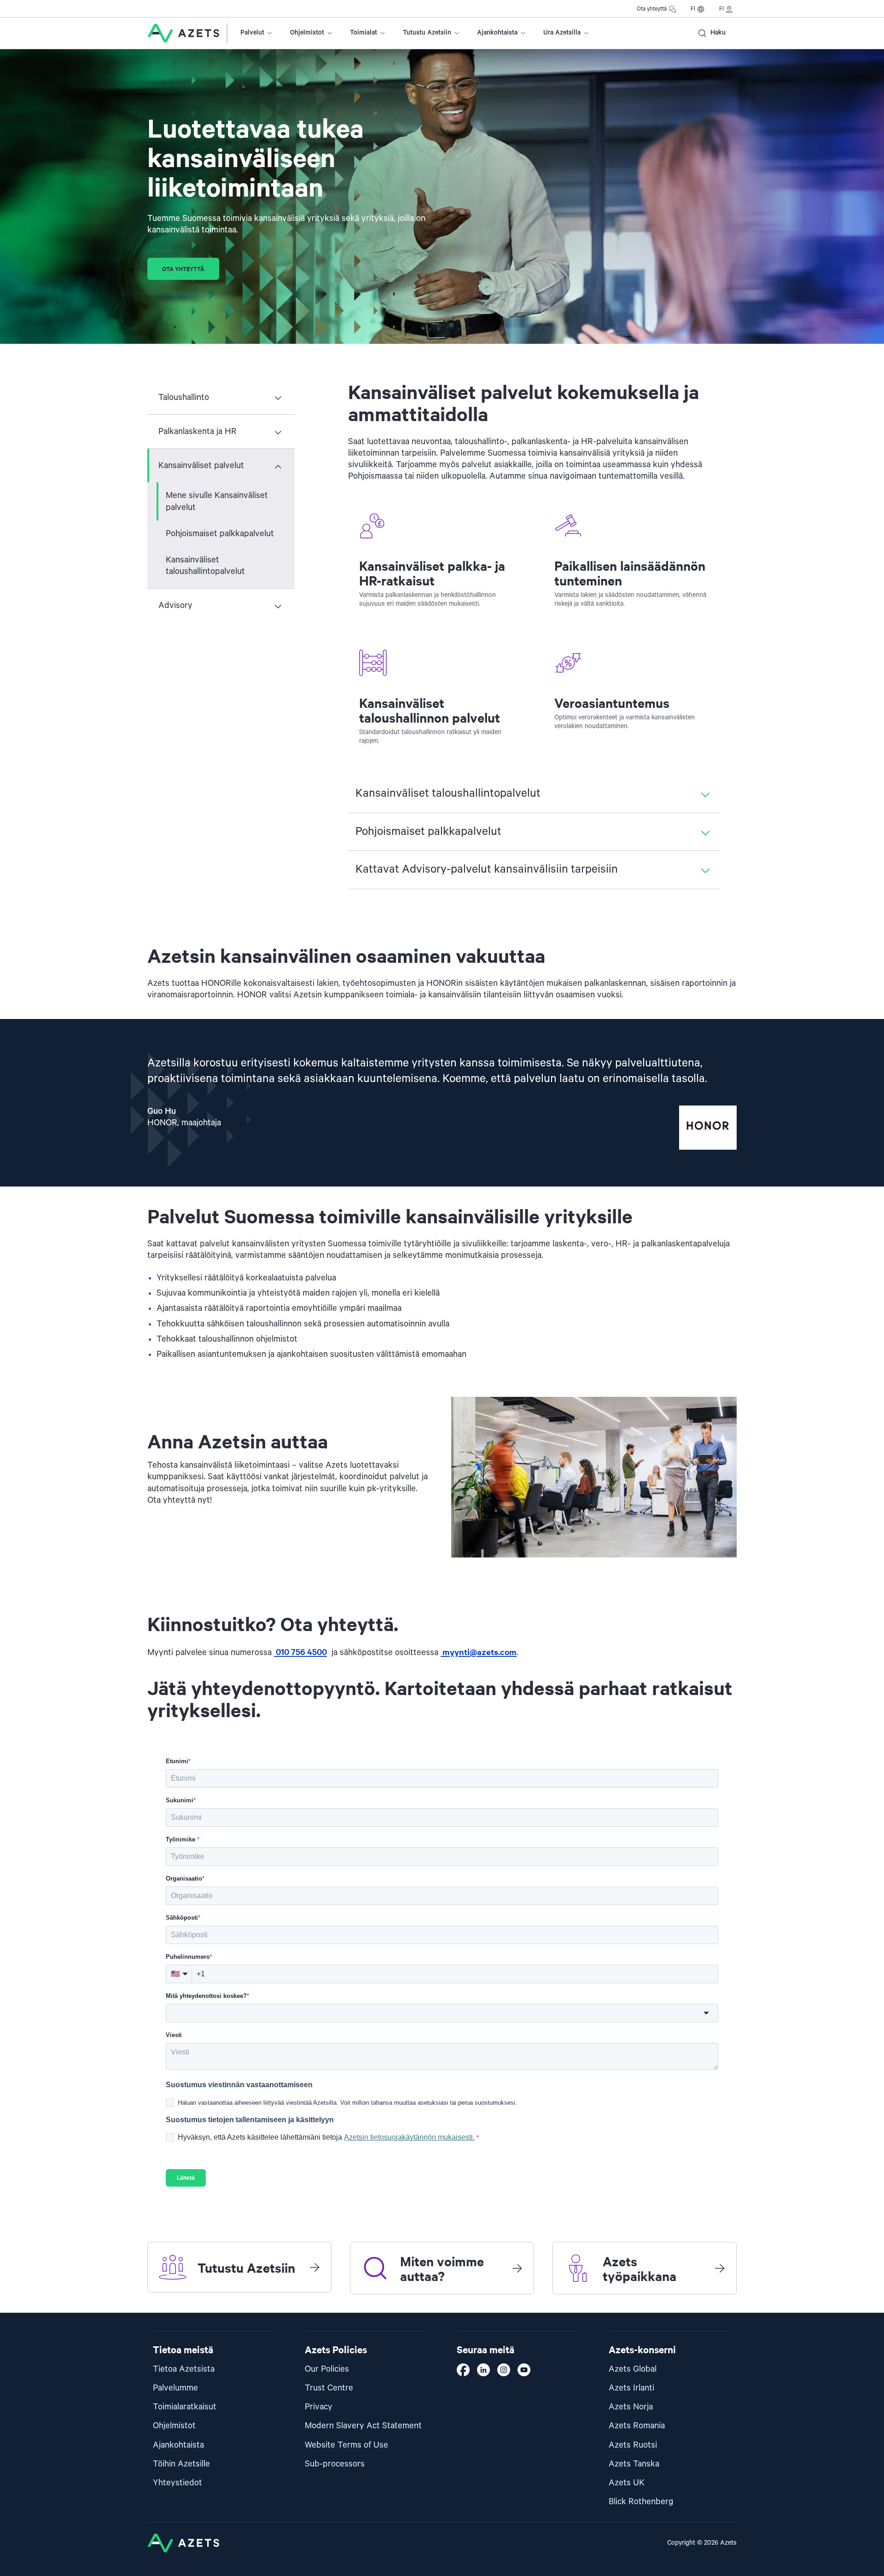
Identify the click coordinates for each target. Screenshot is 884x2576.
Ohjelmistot (307, 33)
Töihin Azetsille (181, 2464)
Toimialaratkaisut (185, 2407)
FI (693, 9)
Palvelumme (175, 2388)
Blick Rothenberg (641, 2502)
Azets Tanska (634, 2464)
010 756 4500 (300, 1652)
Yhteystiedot (177, 2483)
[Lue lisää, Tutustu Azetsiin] (314, 2267)
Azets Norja (631, 2407)
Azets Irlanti (631, 2388)
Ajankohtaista (497, 33)
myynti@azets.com (479, 1652)
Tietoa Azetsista (184, 2369)
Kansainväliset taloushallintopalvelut (205, 566)
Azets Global (633, 2369)
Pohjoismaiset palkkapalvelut (220, 534)
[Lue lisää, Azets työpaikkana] (720, 2268)
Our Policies (327, 2369)
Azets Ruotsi (633, 2445)
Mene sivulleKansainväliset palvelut (217, 501)
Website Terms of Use (346, 2445)
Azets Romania (637, 2426)
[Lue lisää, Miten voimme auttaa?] (517, 2268)
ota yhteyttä (183, 269)
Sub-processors (335, 2464)
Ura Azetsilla (562, 33)
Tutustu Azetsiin (427, 33)
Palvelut (252, 33)
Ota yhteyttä (652, 9)
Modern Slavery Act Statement (363, 2426)
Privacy (319, 2407)
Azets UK (627, 2483)
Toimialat (363, 33)
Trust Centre (329, 2388)
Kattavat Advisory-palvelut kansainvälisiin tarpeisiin (487, 869)
